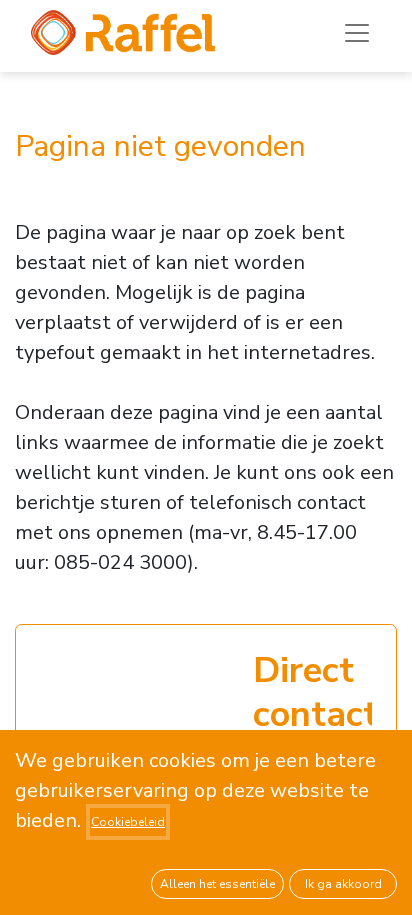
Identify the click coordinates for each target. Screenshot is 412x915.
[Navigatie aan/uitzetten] (357, 32)
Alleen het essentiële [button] (217, 884)
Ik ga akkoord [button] (343, 884)
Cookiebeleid (128, 822)
